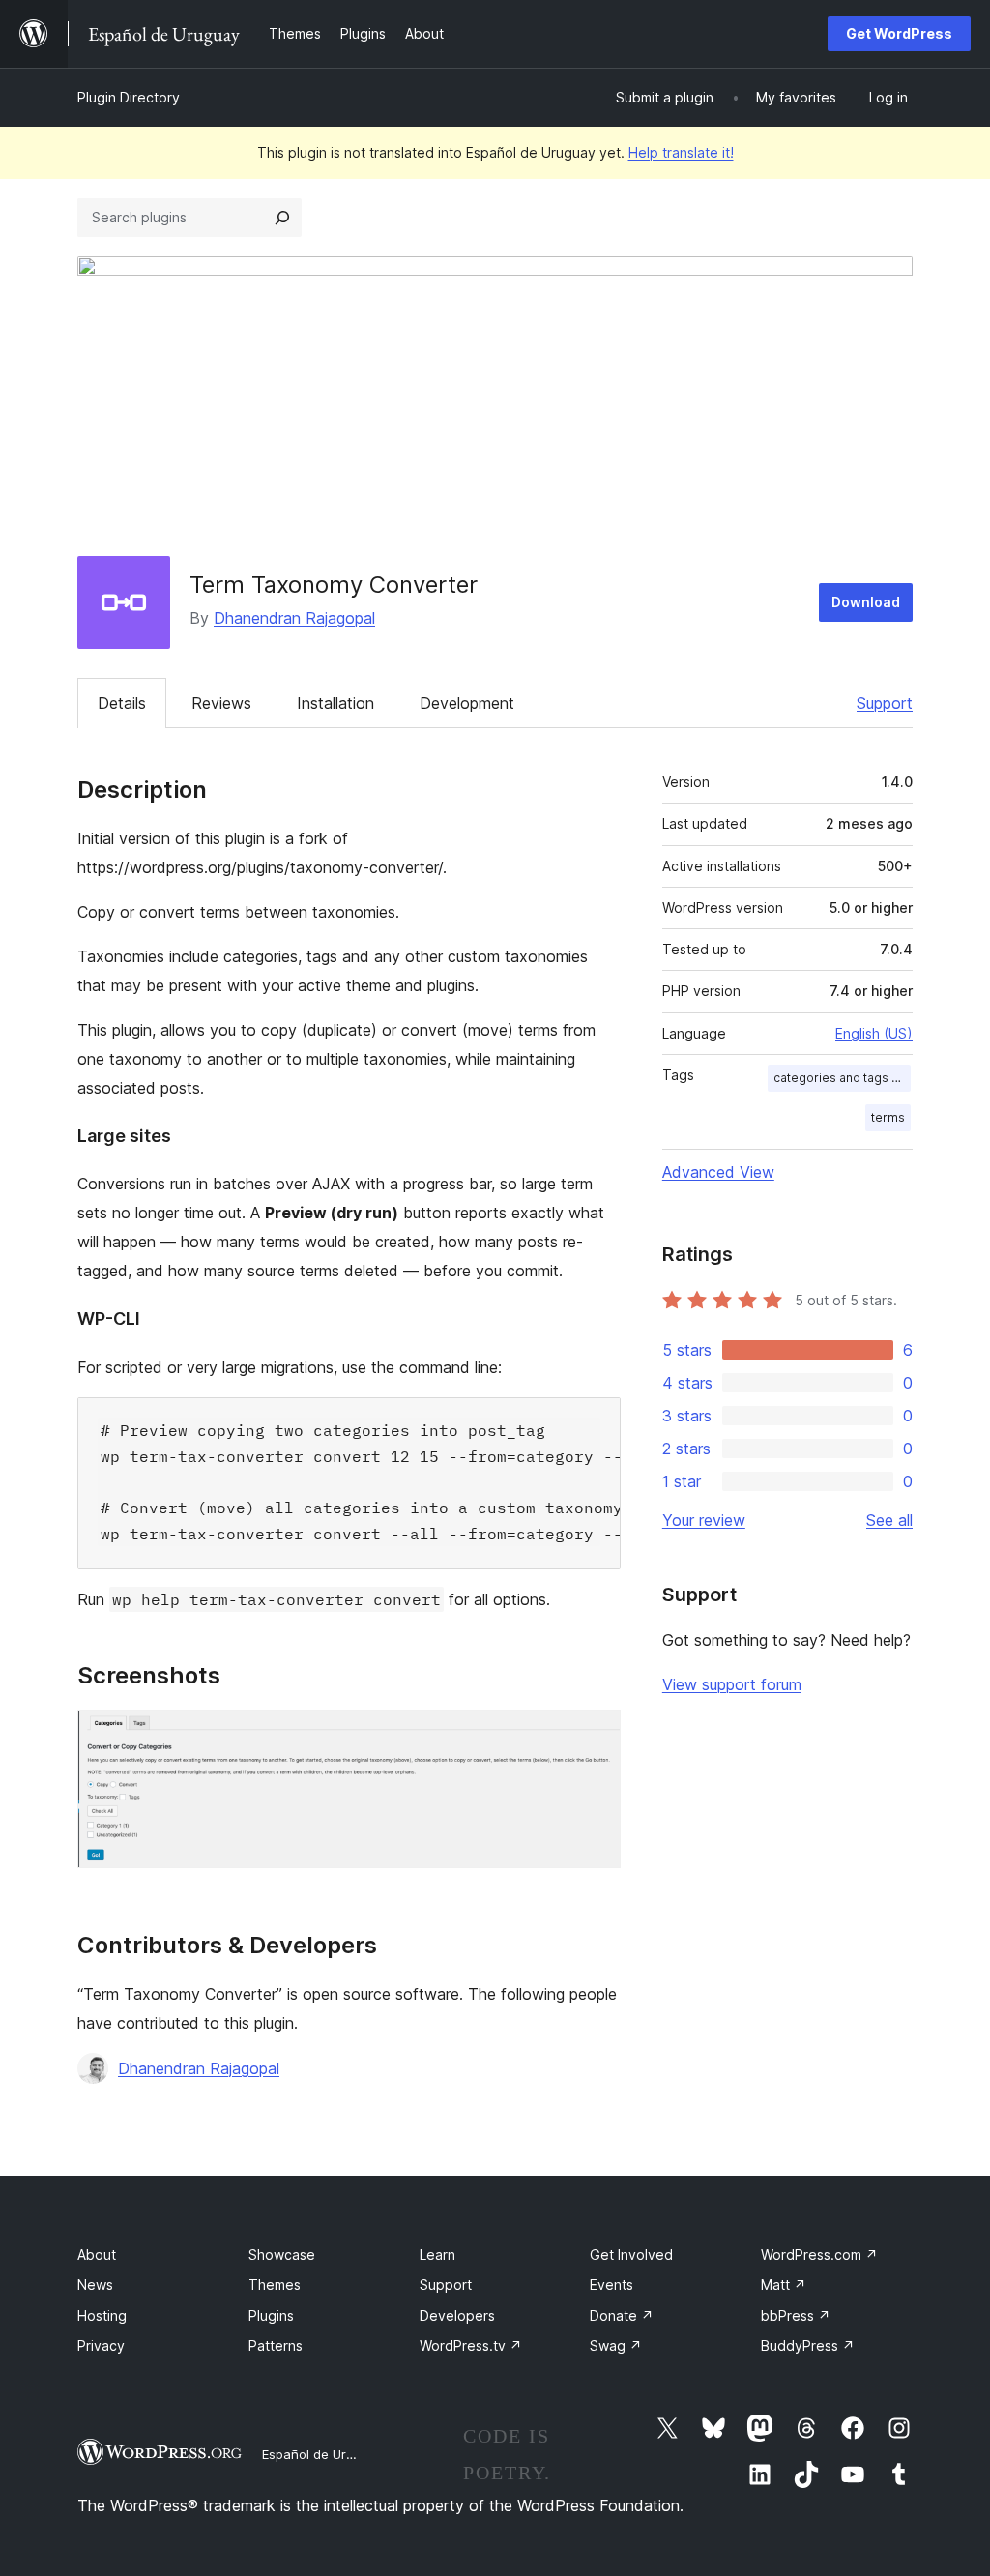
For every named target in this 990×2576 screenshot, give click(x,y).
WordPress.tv (471, 2345)
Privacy (101, 2345)
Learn (437, 2254)
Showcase (282, 2254)
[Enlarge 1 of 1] (595, 1736)
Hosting (102, 2315)
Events (611, 2284)
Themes (275, 2284)
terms (888, 1117)
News (95, 2284)
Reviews (221, 703)
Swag (616, 2345)
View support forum (732, 1684)
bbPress (796, 2315)
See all (889, 1520)
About (97, 2254)
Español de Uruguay (322, 2454)
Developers (457, 2315)
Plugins (271, 2315)
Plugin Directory (129, 97)
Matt (784, 2284)
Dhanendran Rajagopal (294, 618)
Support (885, 703)
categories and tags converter (842, 1078)
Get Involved (631, 2254)
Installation (335, 703)
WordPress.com (819, 2254)
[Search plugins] (282, 218)
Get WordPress (899, 33)
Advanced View (718, 1172)
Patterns (276, 2345)
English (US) (874, 1033)
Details (122, 703)
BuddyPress (808, 2345)
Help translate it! (681, 152)
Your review (704, 1520)
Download (866, 602)
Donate (622, 2315)
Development (467, 703)
